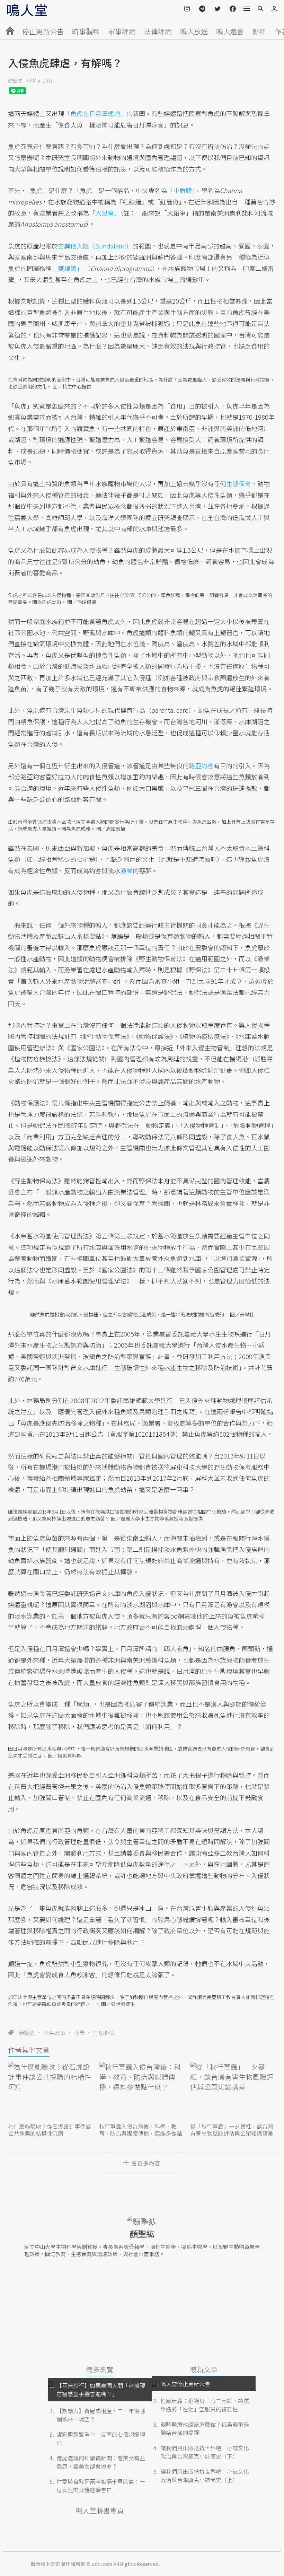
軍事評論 (122, 31)
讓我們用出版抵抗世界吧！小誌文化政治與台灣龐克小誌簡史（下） (205, 2452)
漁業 (79, 2033)
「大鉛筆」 (105, 213)
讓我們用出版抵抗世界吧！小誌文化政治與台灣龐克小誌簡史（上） (205, 2476)
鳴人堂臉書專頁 (100, 2510)
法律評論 (158, 31)
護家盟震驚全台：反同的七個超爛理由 (101, 2438)
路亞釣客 (201, 765)
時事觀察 (86, 31)
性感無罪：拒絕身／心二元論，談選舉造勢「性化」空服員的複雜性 (205, 2405)
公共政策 (54, 2033)
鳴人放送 (194, 31)
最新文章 (204, 2369)
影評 (259, 31)
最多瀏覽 (100, 2369)
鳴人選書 (230, 31)
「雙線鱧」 (67, 268)
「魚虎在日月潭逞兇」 (95, 113)
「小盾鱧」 (181, 190)
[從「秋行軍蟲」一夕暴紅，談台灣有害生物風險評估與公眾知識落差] (233, 2091)
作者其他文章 (29, 2050)
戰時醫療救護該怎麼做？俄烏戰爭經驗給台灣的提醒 (205, 2428)
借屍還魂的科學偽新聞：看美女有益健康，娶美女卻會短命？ (101, 2462)
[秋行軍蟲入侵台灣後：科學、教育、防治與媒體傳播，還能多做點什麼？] (142, 2091)
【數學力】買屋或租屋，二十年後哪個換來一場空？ (101, 2415)
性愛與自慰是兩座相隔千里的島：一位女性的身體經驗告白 (101, 2486)
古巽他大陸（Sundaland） (95, 246)
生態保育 (104, 2033)
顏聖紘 (15, 80)
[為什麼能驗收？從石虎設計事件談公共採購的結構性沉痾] (51, 2091)
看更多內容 (146, 2163)
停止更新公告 (43, 31)
